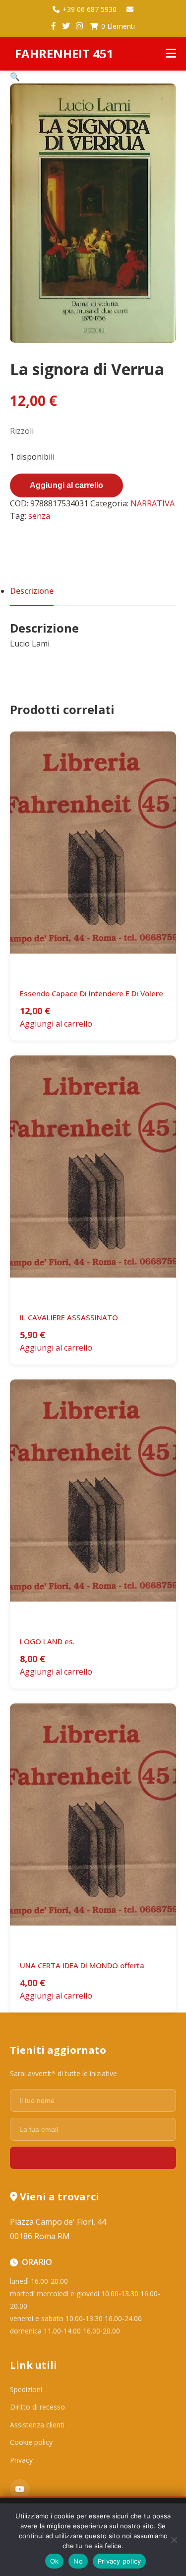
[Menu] (171, 54)
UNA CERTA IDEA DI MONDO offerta (82, 1965)
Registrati (93, 2158)
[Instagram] (79, 26)
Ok (55, 2561)
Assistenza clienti (37, 2425)
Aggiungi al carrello (66, 485)
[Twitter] (66, 26)
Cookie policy (31, 2442)
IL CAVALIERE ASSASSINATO (69, 1317)
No (78, 2561)
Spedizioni (26, 2389)
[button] (15, 77)
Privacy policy (120, 2561)
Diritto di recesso (37, 2407)
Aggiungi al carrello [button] (56, 1024)
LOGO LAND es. (47, 1641)
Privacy (21, 2460)
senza (39, 516)
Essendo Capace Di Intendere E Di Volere (92, 993)
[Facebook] (54, 26)
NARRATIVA (153, 503)
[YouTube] (20, 2489)
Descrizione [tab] (32, 591)
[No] (174, 2540)
